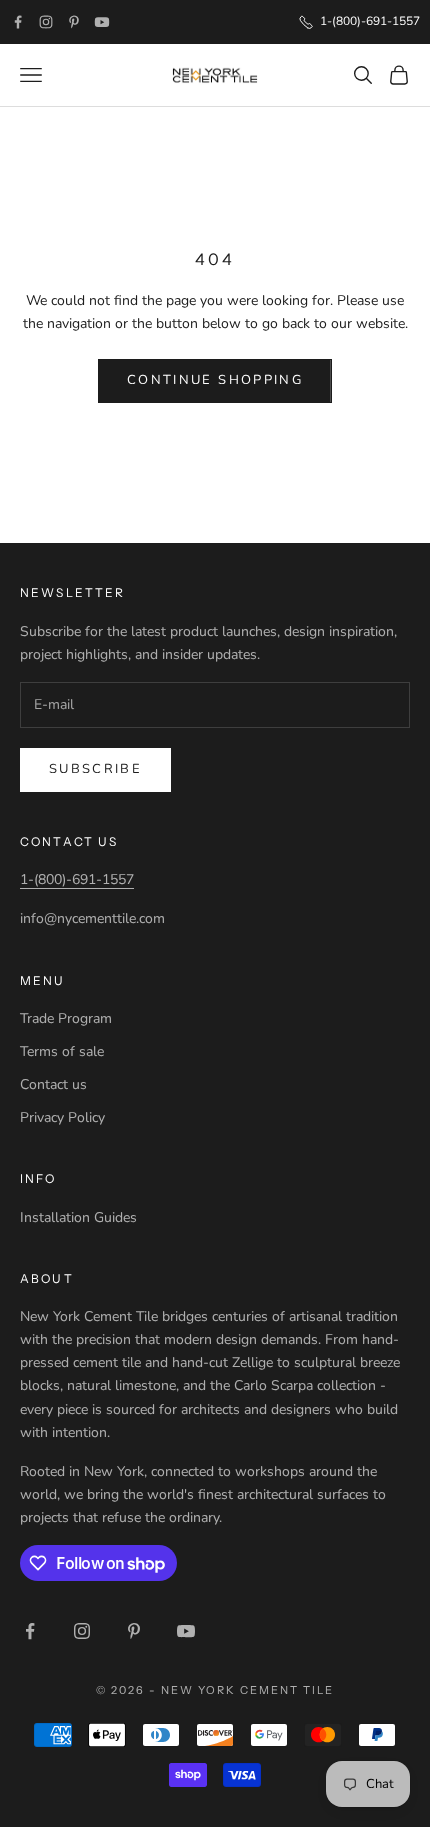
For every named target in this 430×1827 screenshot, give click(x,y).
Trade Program (66, 1018)
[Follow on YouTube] (102, 22)
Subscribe (95, 769)
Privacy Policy (62, 1117)
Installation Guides (78, 1217)
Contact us (53, 1084)
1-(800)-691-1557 (77, 879)
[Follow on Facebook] (18, 22)
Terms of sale (62, 1051)
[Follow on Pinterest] (74, 22)
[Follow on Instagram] (46, 22)
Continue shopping (215, 380)
